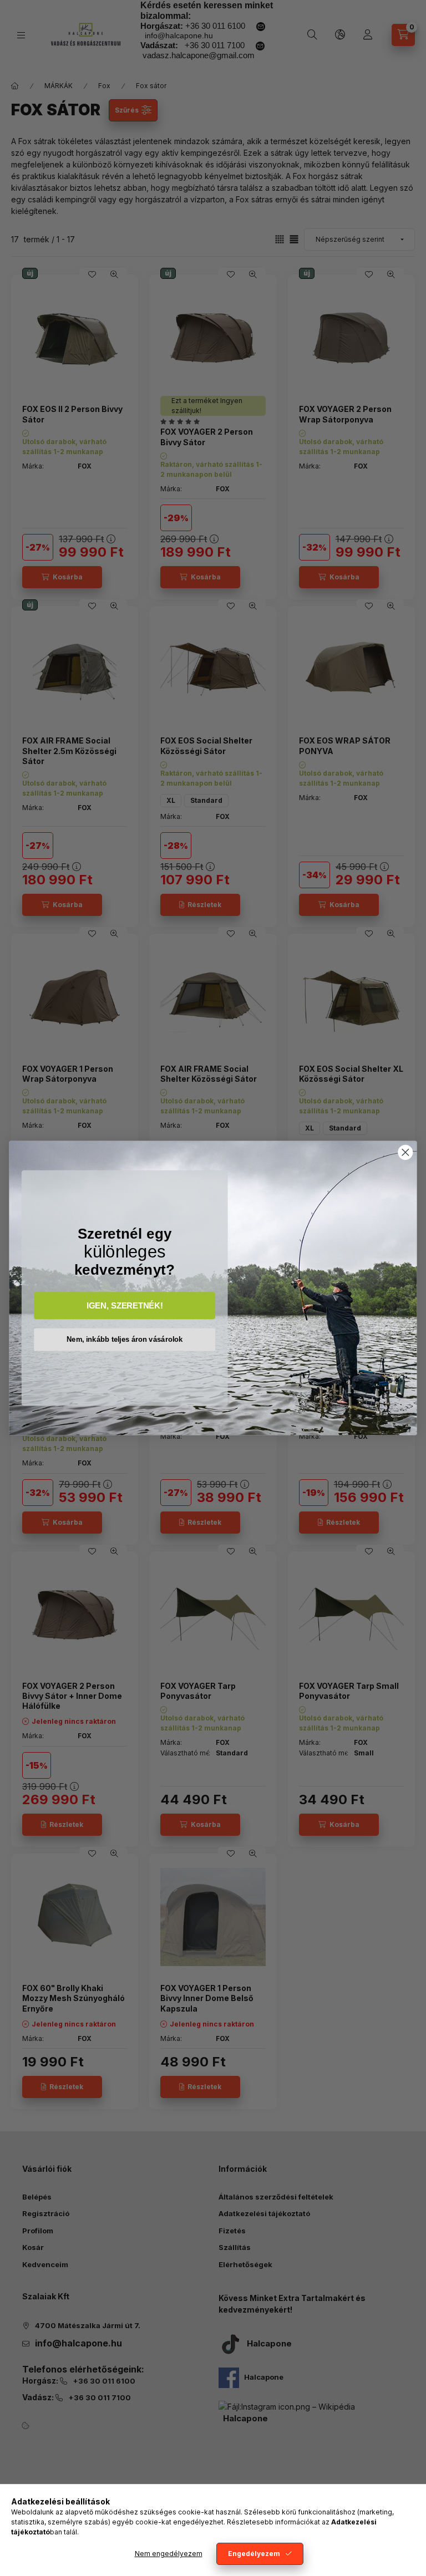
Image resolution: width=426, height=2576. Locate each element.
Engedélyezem (254, 2554)
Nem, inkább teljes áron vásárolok (125, 1339)
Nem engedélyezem (169, 2554)
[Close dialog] (406, 1152)
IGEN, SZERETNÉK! (125, 1305)
